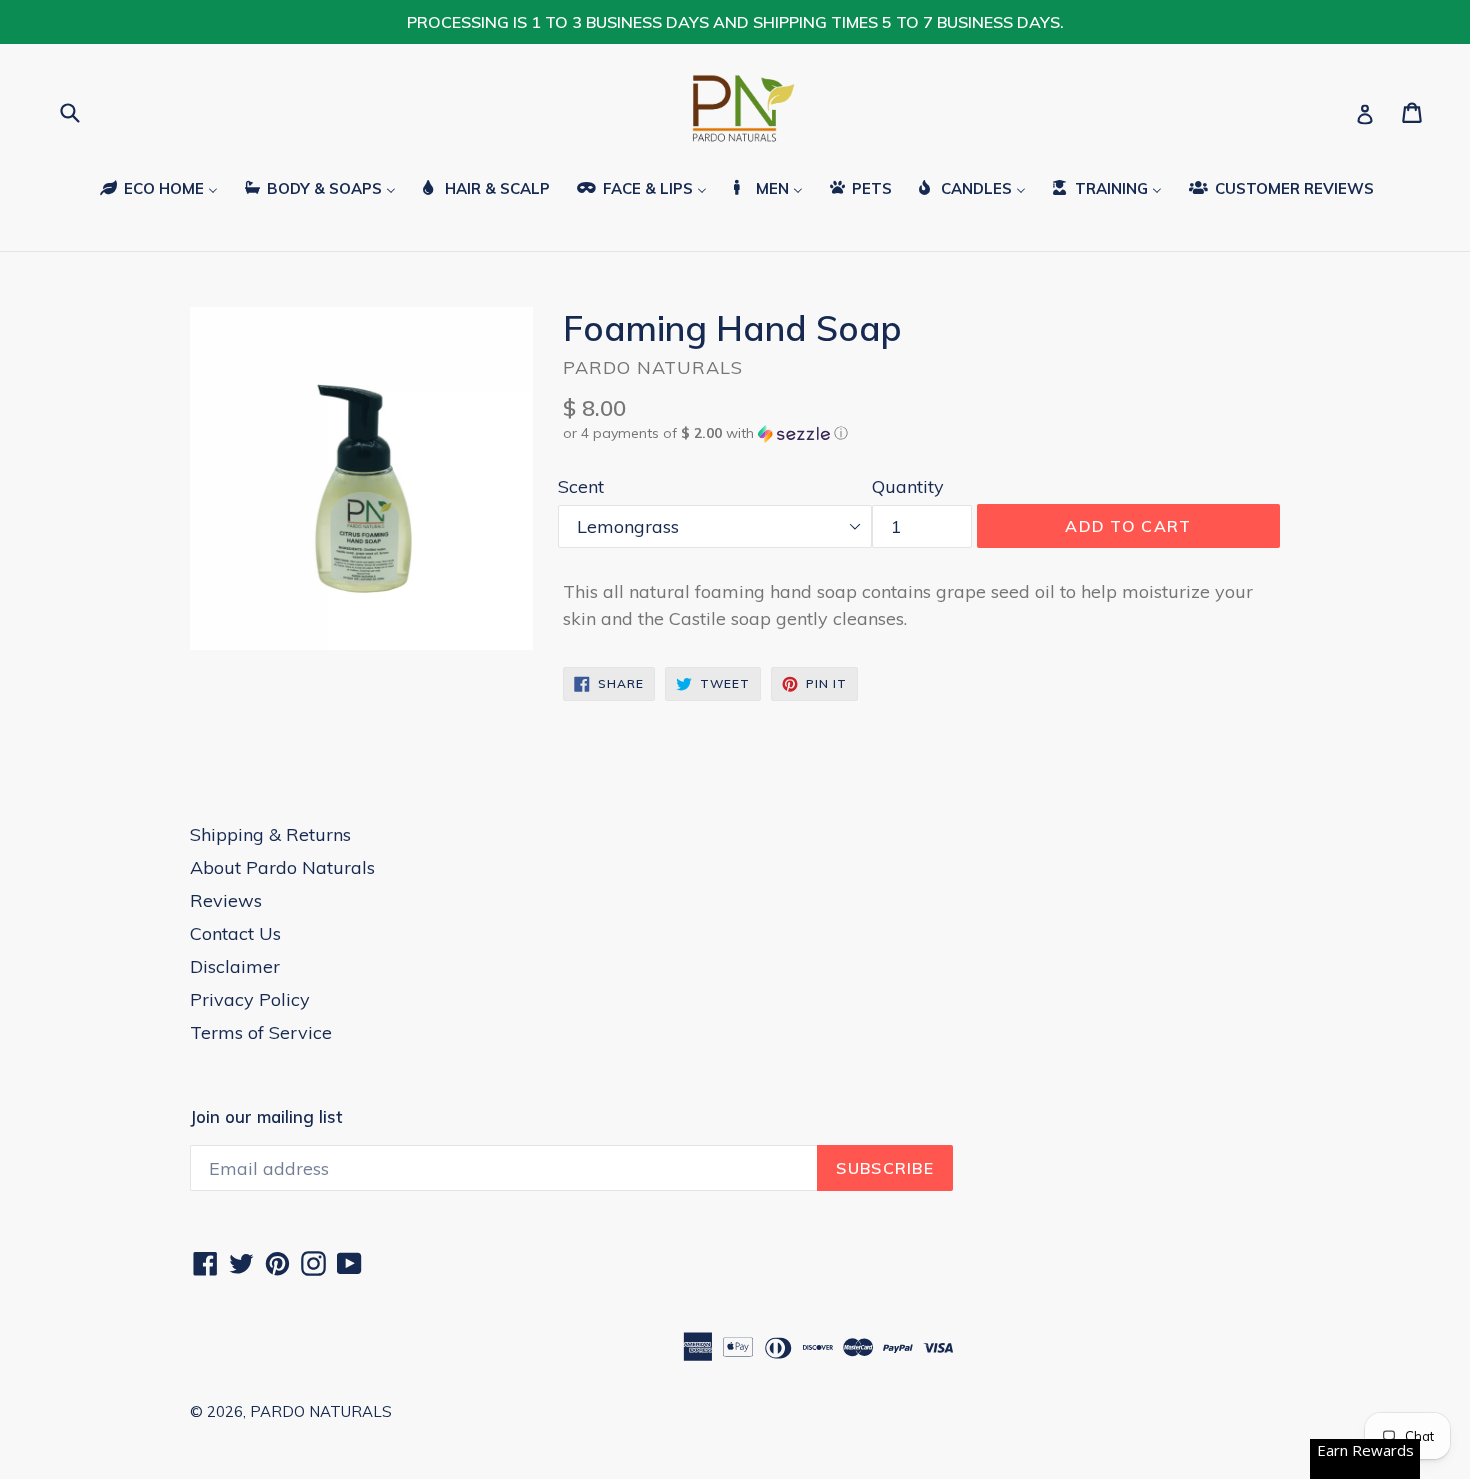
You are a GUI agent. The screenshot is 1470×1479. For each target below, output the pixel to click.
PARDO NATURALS (321, 1411)
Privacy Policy (250, 999)
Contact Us (235, 933)
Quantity (908, 486)
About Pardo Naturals (282, 867)
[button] (921, 433)
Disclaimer (235, 966)
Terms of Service (261, 1032)
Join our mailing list (266, 1117)
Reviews (226, 900)
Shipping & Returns (270, 834)
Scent (581, 486)
